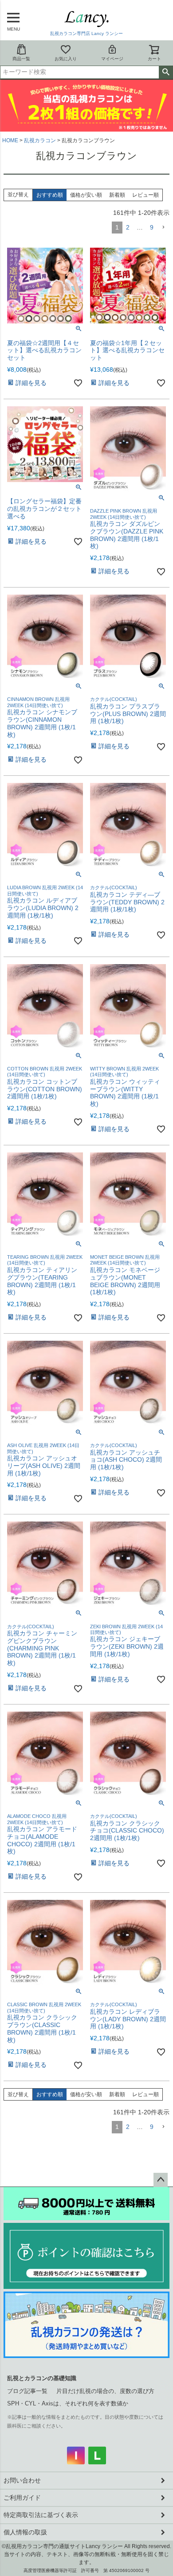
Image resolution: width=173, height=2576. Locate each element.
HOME (10, 140)
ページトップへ (161, 2180)
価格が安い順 (86, 195)
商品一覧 (21, 59)
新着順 (117, 195)
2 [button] (128, 227)
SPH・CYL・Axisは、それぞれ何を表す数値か (68, 2403)
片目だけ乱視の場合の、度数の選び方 (105, 2391)
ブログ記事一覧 (27, 2391)
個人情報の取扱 (25, 2532)
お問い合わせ (22, 2480)
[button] (163, 228)
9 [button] (152, 227)
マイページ (112, 59)
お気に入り (66, 59)
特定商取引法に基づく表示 (41, 2515)
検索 (166, 72)
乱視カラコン (40, 140)
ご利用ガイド (22, 2498)
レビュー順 (145, 195)
